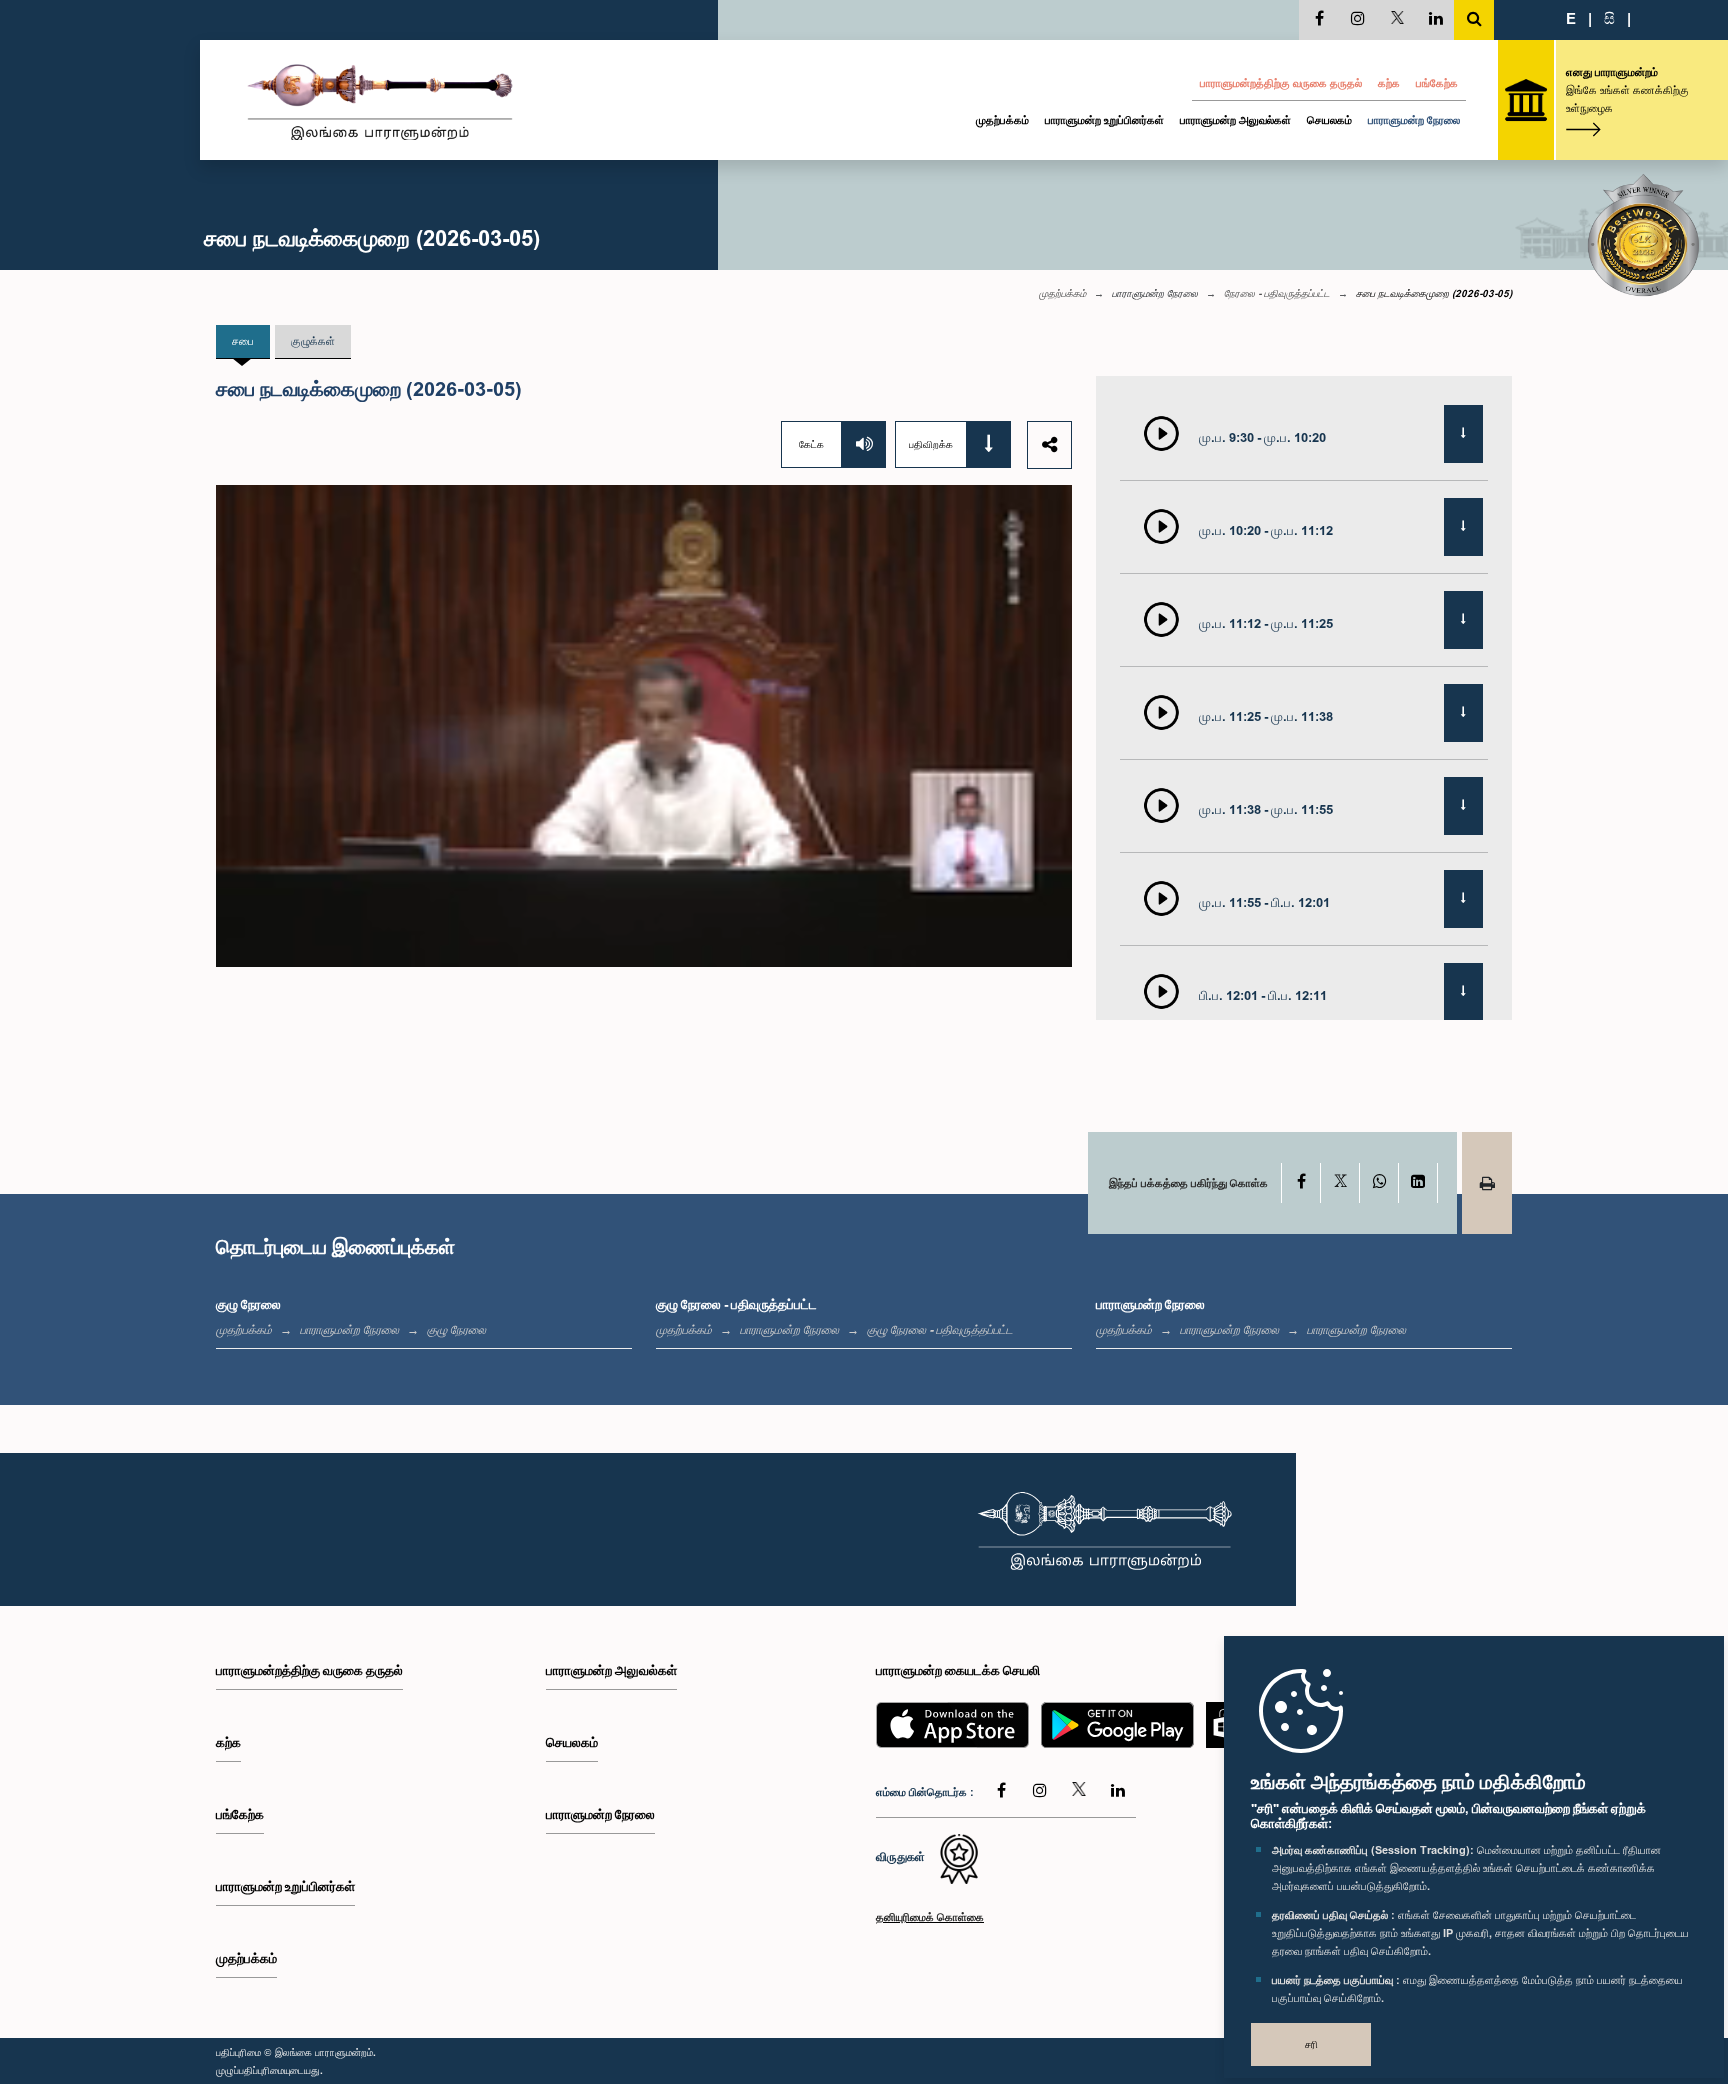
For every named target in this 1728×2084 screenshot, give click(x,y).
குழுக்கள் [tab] (313, 340)
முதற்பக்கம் (1002, 119)
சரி (1311, 2044)
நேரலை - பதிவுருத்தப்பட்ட (1277, 293)
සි (1609, 18)
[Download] (1463, 434)
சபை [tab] (243, 340)
